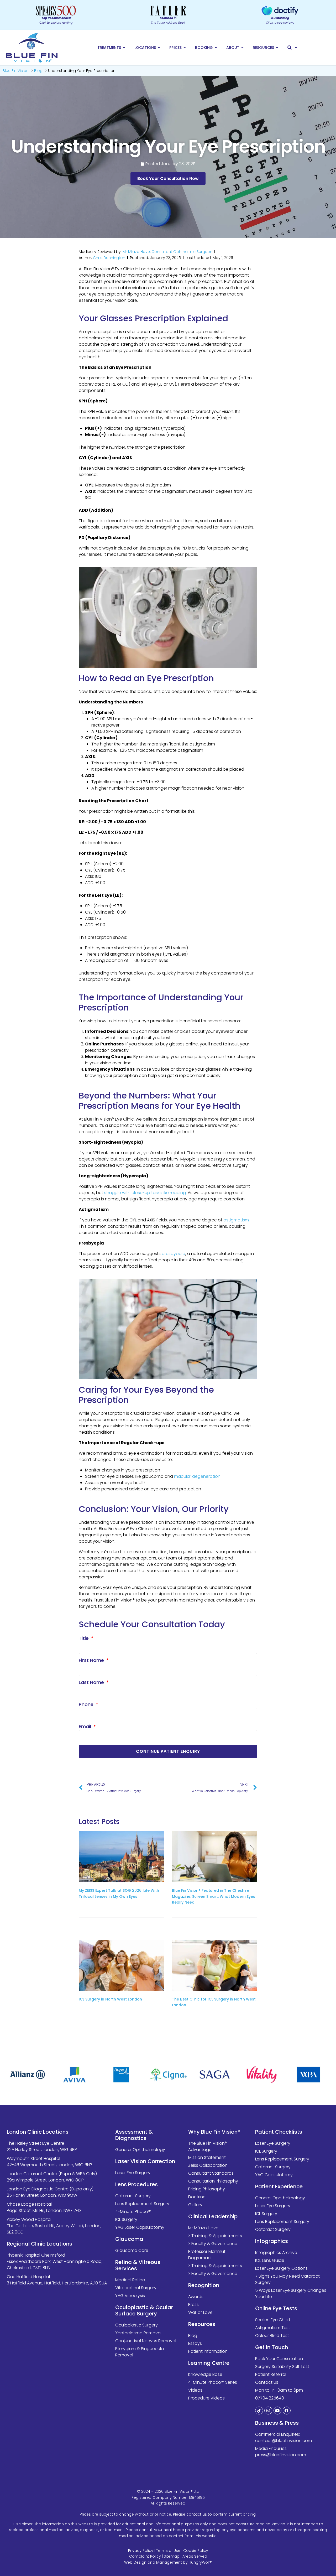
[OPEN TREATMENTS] (124, 48)
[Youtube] (277, 2411)
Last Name (92, 1682)
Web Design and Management (153, 2562)
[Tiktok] (259, 2411)
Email (86, 1726)
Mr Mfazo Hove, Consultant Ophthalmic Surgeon (167, 252)
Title (84, 1638)
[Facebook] (287, 2411)
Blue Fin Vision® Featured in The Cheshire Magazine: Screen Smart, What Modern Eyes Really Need (214, 1896)
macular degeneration (197, 1476)
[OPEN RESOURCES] (277, 48)
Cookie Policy (196, 2551)
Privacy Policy (141, 2551)
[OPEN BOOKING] (216, 48)
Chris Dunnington (109, 258)
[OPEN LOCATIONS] (159, 48)
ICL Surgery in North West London (110, 1999)
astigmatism (236, 1220)
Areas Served (195, 2557)
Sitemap (172, 2557)
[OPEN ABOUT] (243, 48)
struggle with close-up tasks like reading (145, 1193)
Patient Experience (279, 2187)
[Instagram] (268, 2411)
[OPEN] (296, 48)
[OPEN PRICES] (185, 48)
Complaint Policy (145, 2557)
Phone (87, 1704)
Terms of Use (168, 2551)
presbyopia (174, 1254)
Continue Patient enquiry (168, 1751)
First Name (92, 1660)
